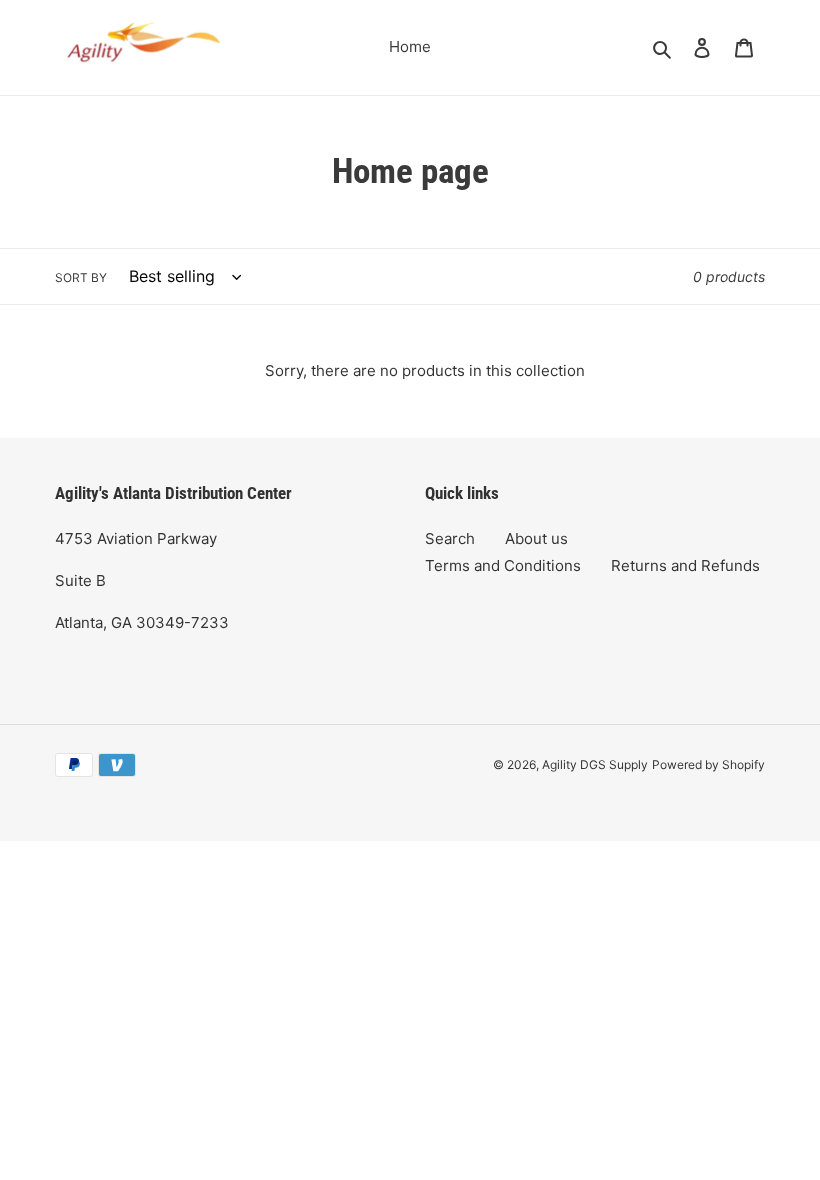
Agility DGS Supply (595, 764)
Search (450, 538)
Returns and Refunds (685, 565)
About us (536, 538)
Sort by (81, 277)
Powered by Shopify (708, 764)
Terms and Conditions (503, 565)
